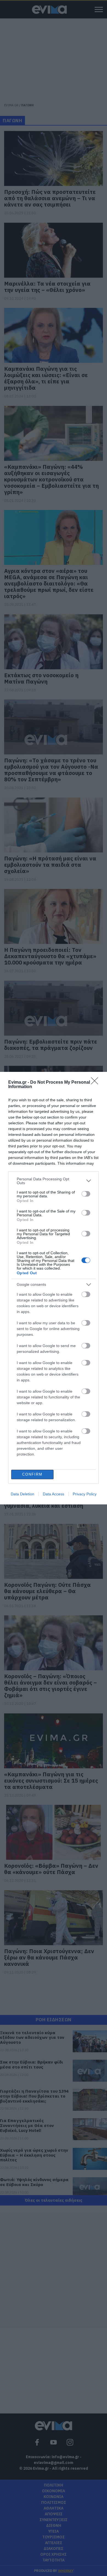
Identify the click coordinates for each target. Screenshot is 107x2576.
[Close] (96, 1083)
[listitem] (54, 1181)
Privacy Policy (85, 1494)
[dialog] (54, 1288)
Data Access (54, 1494)
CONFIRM (32, 1474)
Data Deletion (22, 1494)
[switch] (86, 1194)
